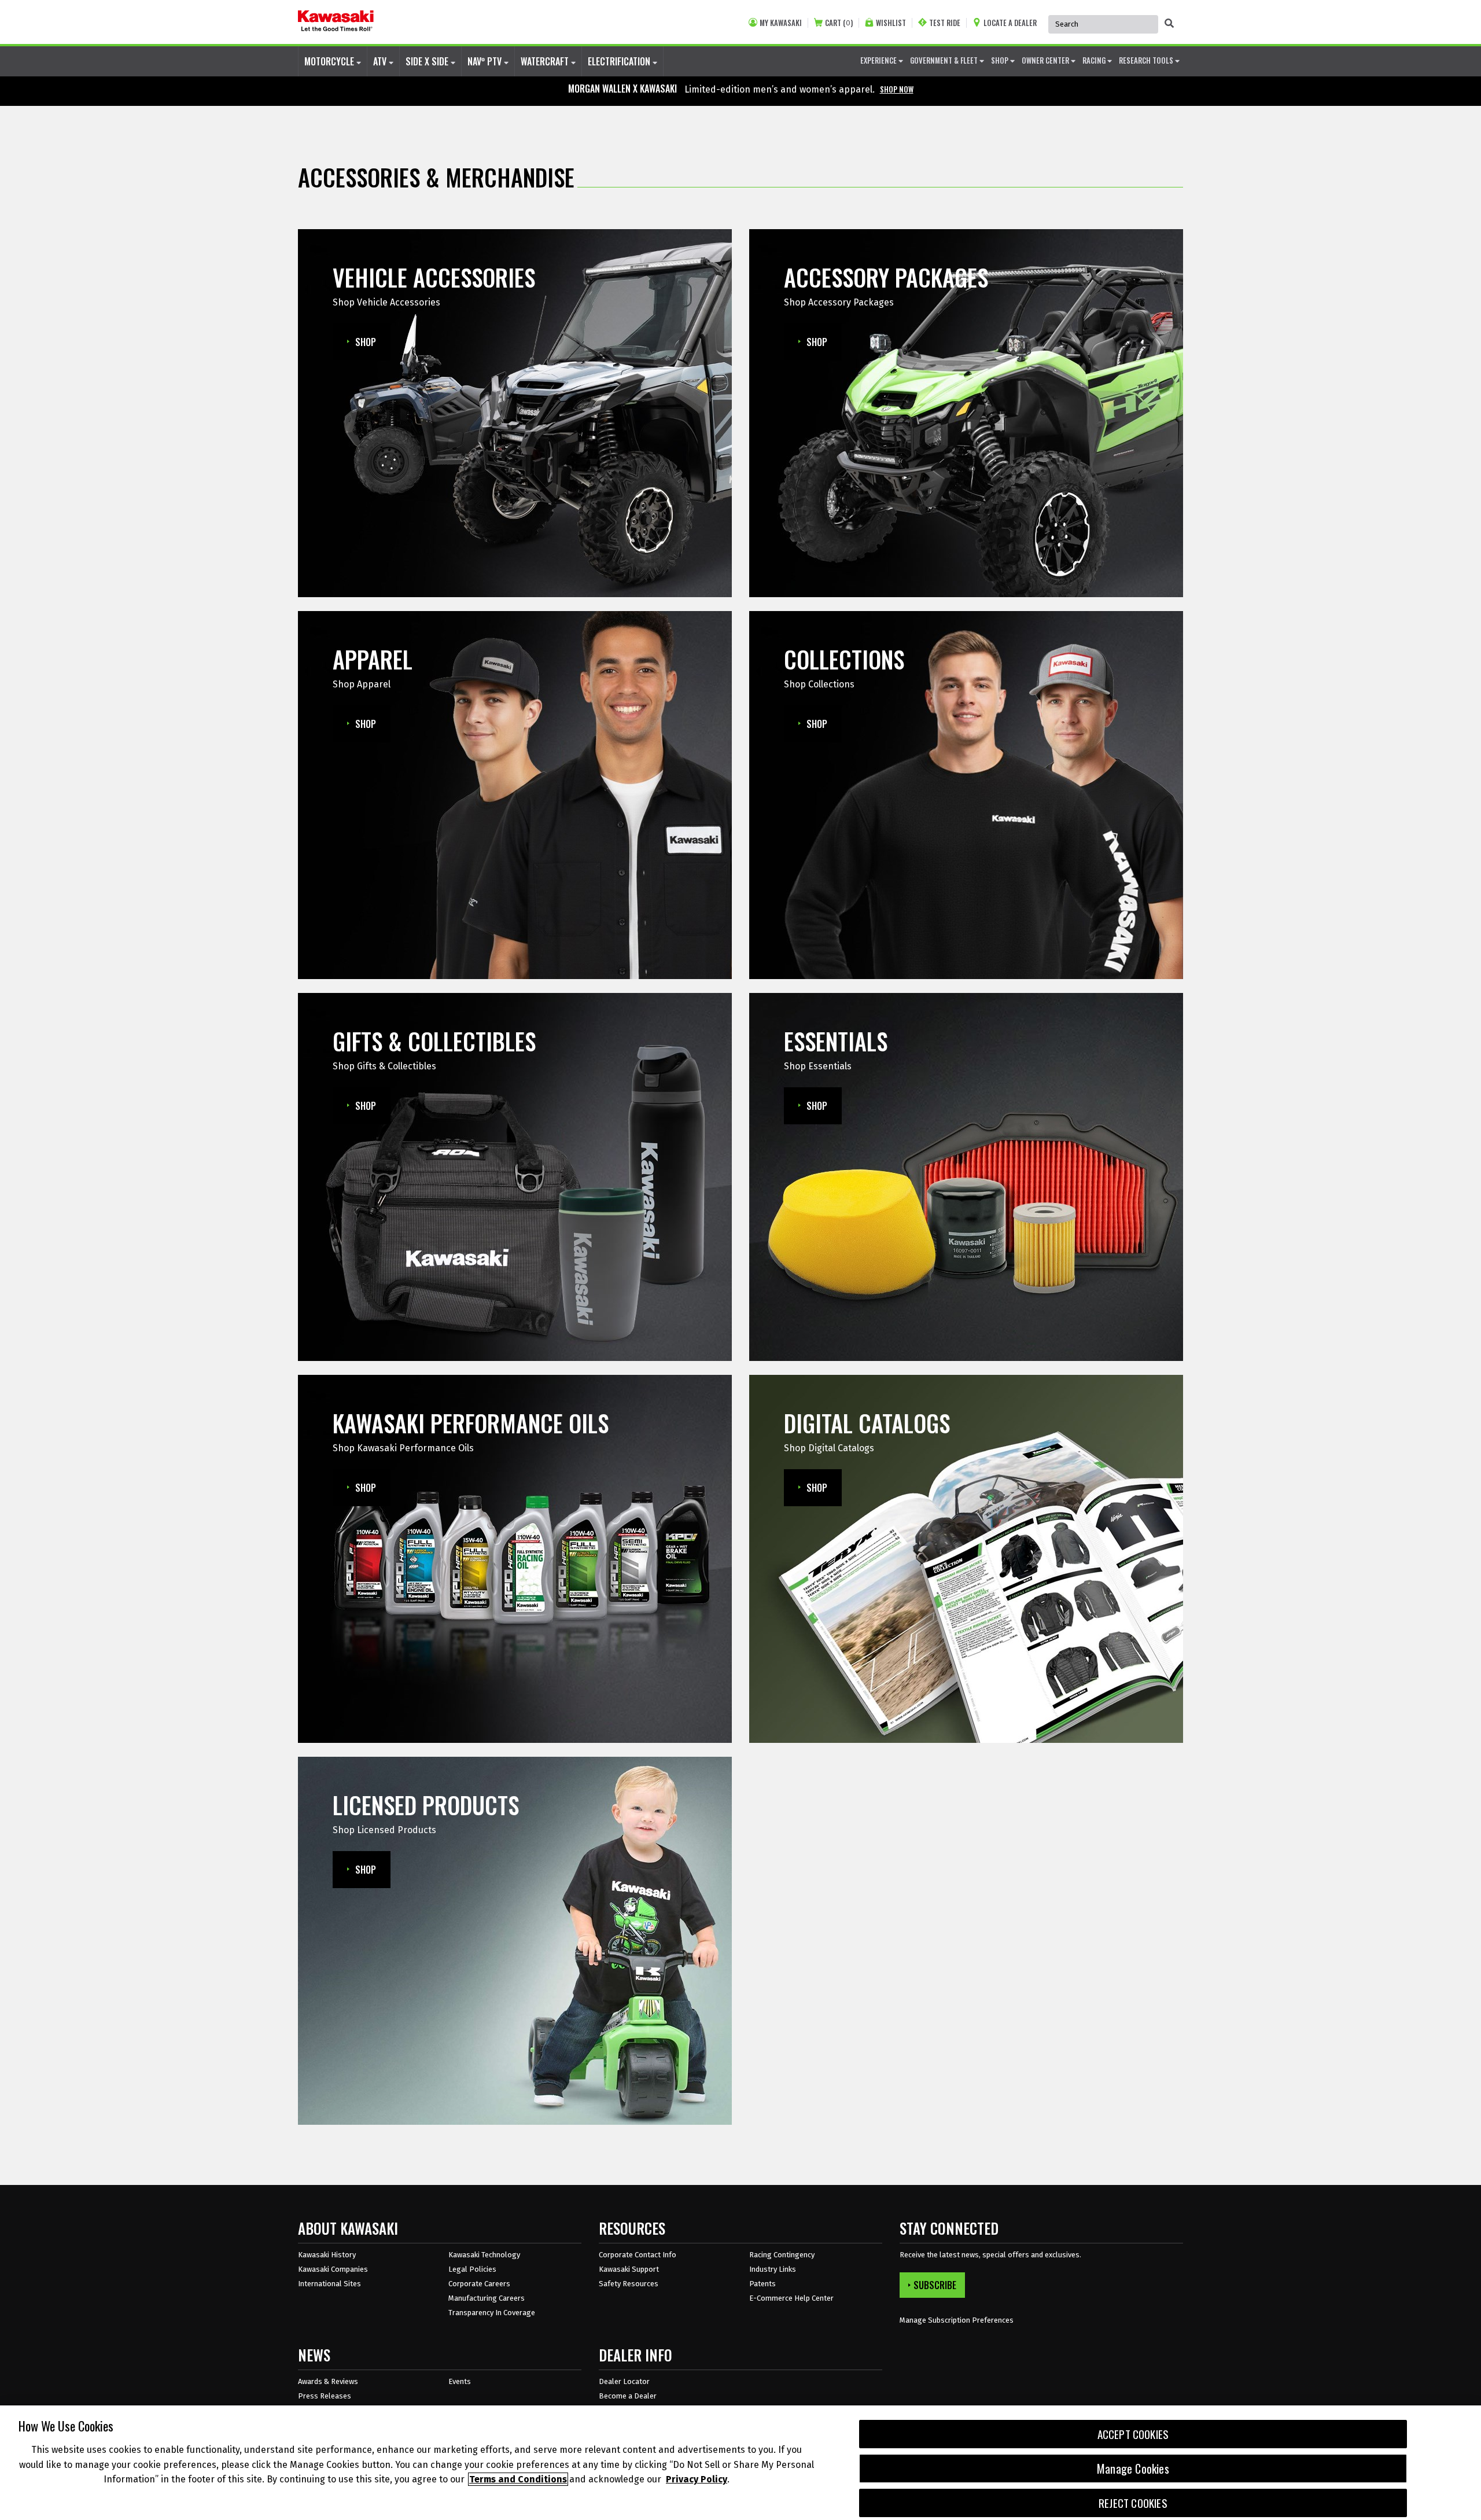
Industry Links (773, 2269)
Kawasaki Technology (484, 2255)
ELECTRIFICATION (620, 61)
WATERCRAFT (546, 61)
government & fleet (945, 60)
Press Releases (325, 2396)
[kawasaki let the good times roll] (336, 22)
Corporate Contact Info (638, 2255)
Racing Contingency (782, 2255)
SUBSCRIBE (935, 2285)
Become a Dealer (628, 2396)
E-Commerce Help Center (791, 2298)
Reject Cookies (1133, 2503)
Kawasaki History (327, 2255)
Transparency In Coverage (492, 2313)
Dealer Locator (624, 2381)
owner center (1046, 60)
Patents (762, 2284)
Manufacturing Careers (487, 2298)
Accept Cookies (1133, 2434)
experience (879, 60)
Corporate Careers (479, 2284)
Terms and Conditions (518, 2479)
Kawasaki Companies (333, 2269)
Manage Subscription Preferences (957, 2320)
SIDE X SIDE (428, 61)
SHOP (1001, 60)
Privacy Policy (697, 2479)
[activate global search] (1169, 23)
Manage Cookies (1133, 2469)
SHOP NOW (897, 89)
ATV (381, 61)
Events (460, 2381)
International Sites (329, 2284)
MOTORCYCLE (330, 61)
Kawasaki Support (629, 2269)
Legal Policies (472, 2269)
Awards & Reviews (328, 2381)
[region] (740, 2463)
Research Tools (1147, 60)
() (839, 23)
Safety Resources (629, 2284)
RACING (1095, 60)
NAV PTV (486, 61)
